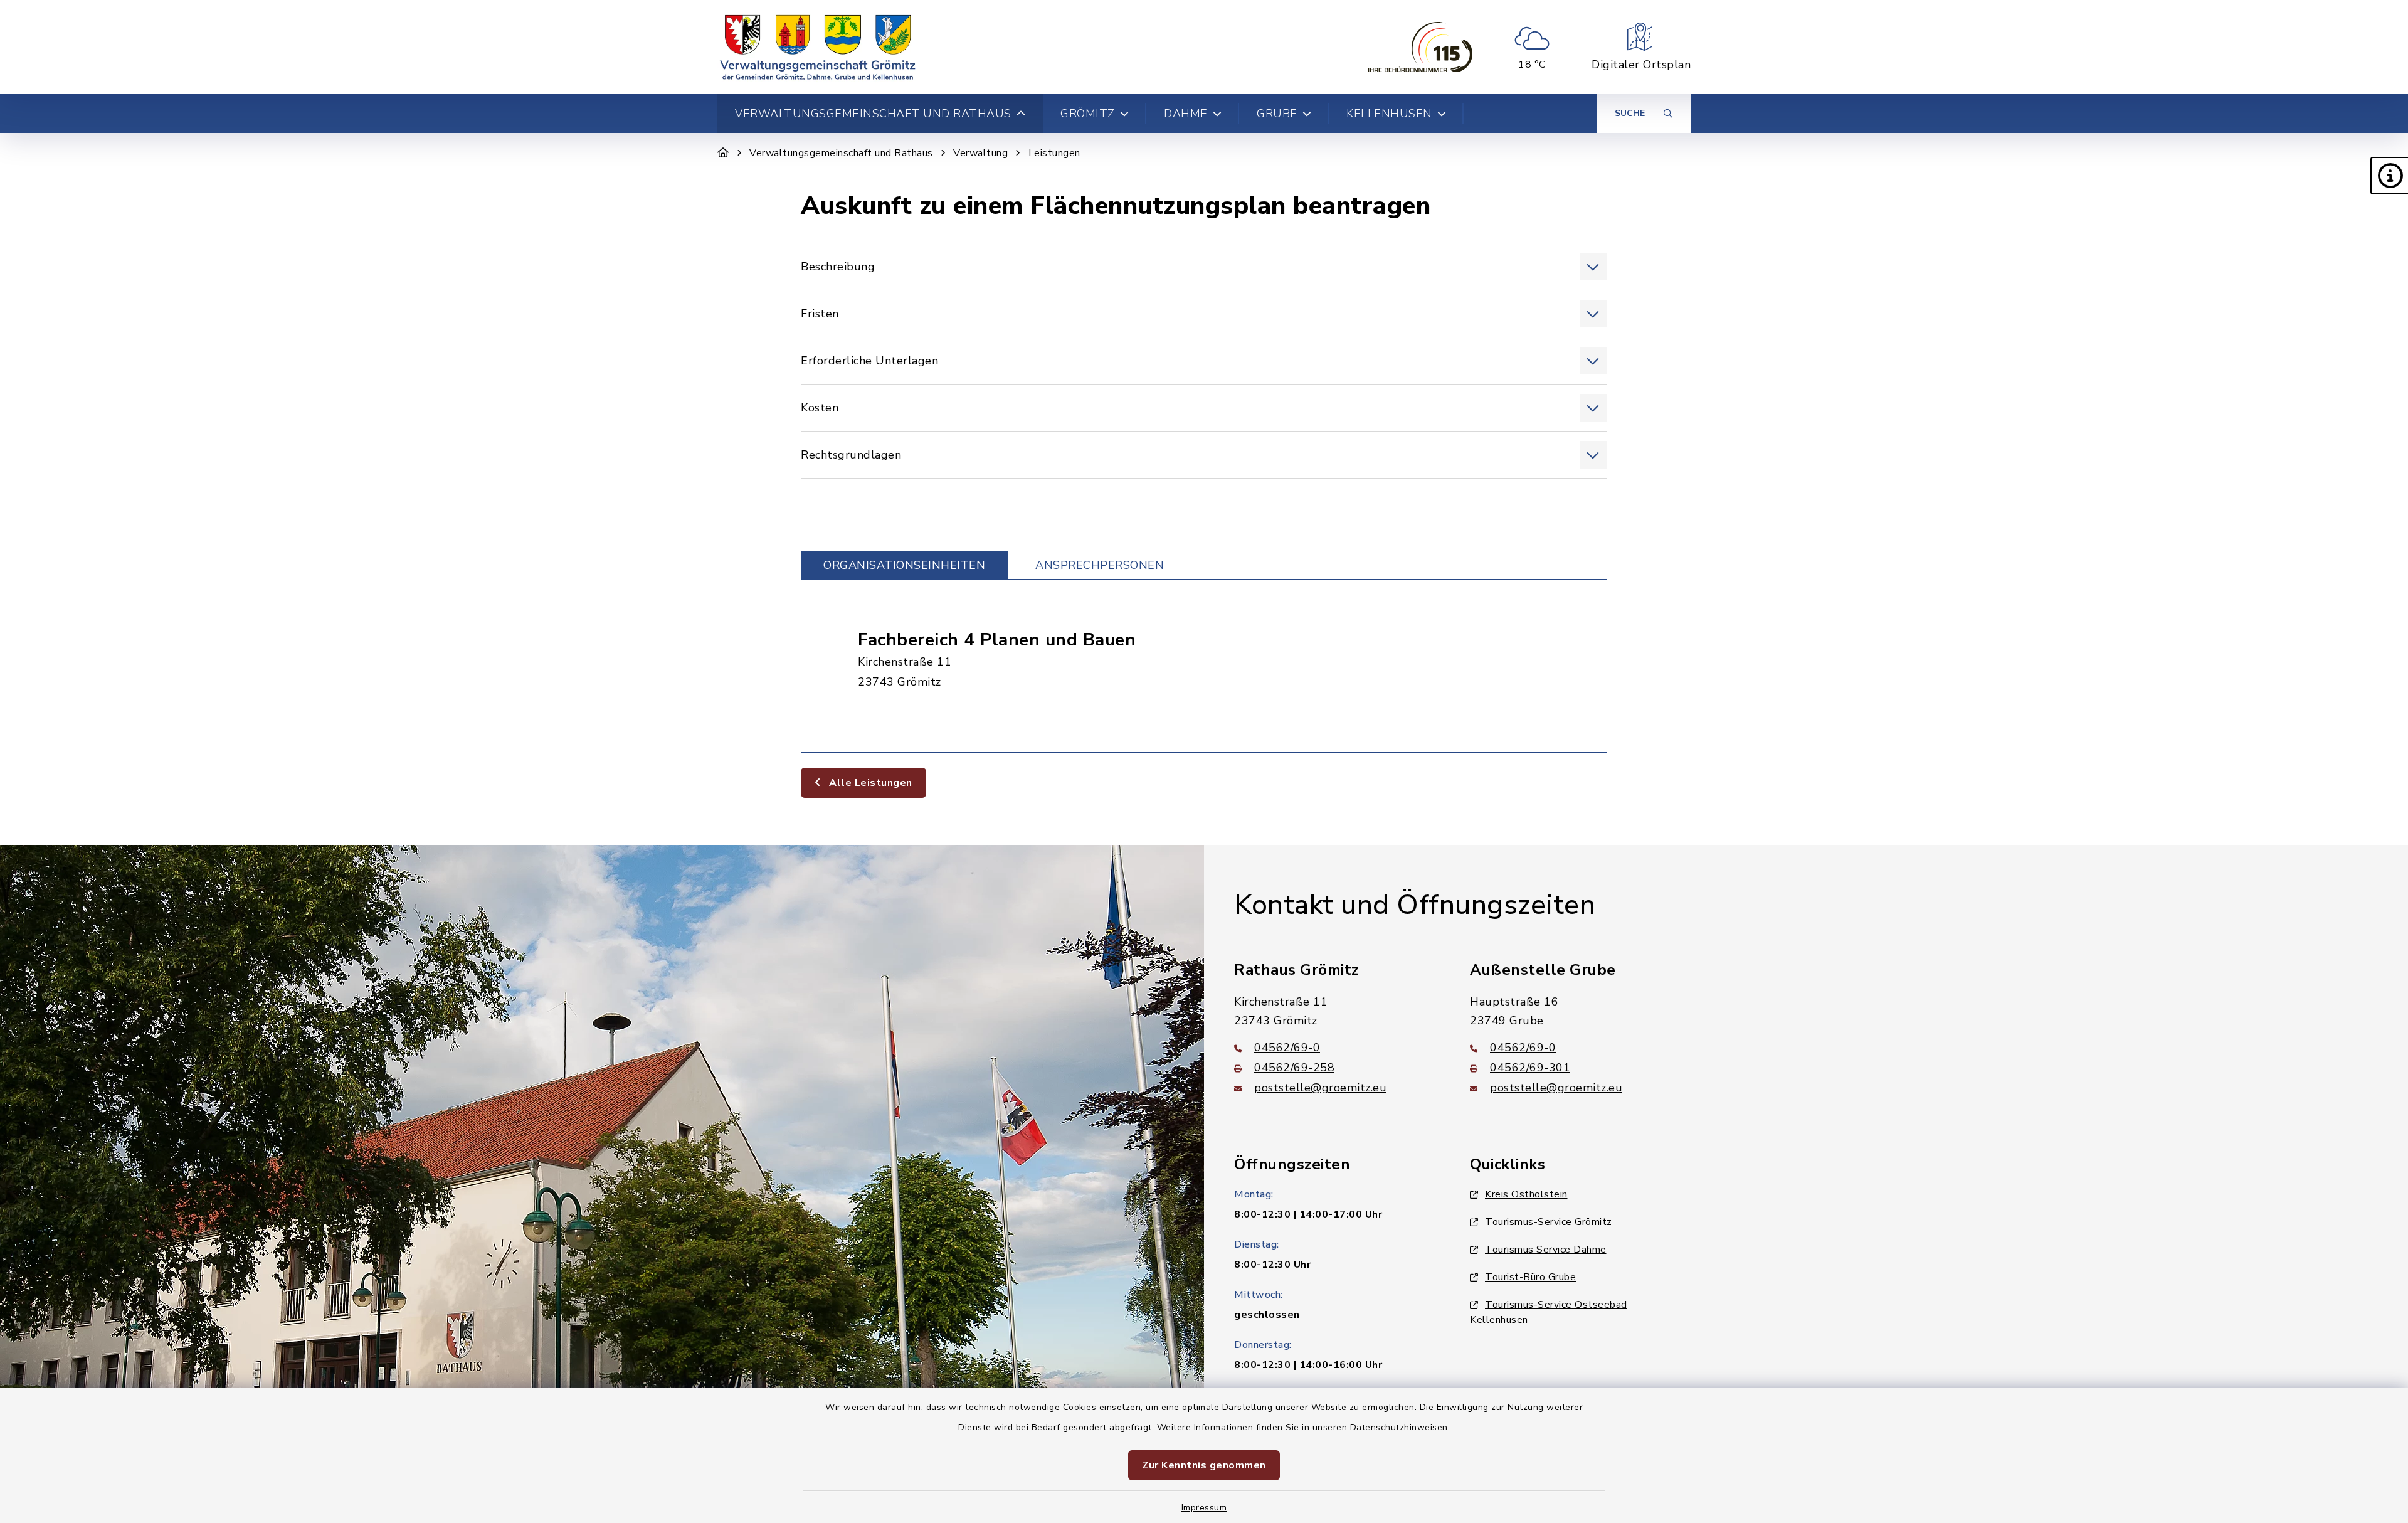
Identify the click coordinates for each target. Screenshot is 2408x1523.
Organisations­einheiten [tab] (904, 565)
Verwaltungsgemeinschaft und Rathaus (841, 153)
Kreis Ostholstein (1526, 1194)
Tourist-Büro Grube (1530, 1277)
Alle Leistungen (869, 783)
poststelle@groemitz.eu (1320, 1088)
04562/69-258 (1294, 1068)
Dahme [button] (1186, 114)
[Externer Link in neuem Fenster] (1420, 47)
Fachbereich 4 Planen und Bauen (997, 640)
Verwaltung (980, 153)
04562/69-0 (1287, 1048)
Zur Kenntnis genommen (1204, 1465)
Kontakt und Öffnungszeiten (1415, 905)
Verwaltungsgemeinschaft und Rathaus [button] (873, 114)
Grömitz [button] (1088, 114)
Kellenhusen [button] (1389, 114)
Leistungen (1054, 153)
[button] (2389, 176)
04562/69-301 (1530, 1068)
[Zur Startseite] (723, 153)
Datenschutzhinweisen (1399, 1427)
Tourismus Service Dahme (1546, 1250)
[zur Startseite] (818, 47)
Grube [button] (1277, 114)
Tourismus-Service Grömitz (1549, 1222)
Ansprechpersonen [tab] (1100, 565)
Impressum (1204, 1508)
